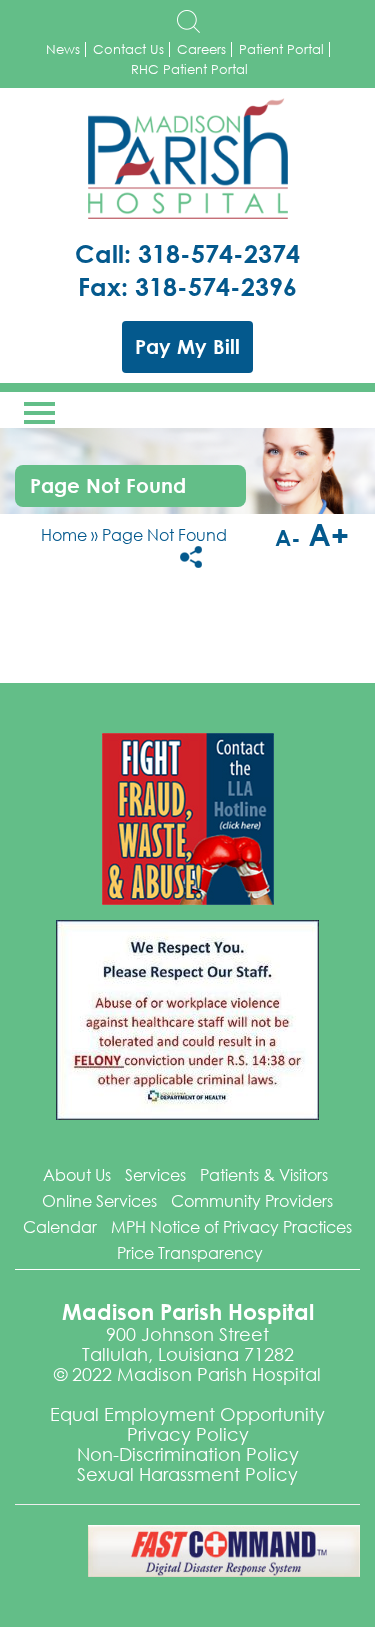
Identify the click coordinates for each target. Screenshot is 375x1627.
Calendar (60, 1226)
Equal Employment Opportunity (187, 1414)
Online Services (99, 1200)
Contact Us (128, 49)
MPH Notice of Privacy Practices (231, 1226)
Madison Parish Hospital (188, 159)
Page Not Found (164, 534)
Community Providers (252, 1200)
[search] (188, 21)
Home (64, 534)
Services (155, 1174)
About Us (77, 1174)
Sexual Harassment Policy (187, 1474)
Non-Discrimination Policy (188, 1454)
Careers (201, 49)
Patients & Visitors (264, 1174)
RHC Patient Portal (189, 69)
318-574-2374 (219, 253)
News (63, 49)
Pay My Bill (187, 346)
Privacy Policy (188, 1434)
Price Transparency (190, 1252)
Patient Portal (281, 49)
